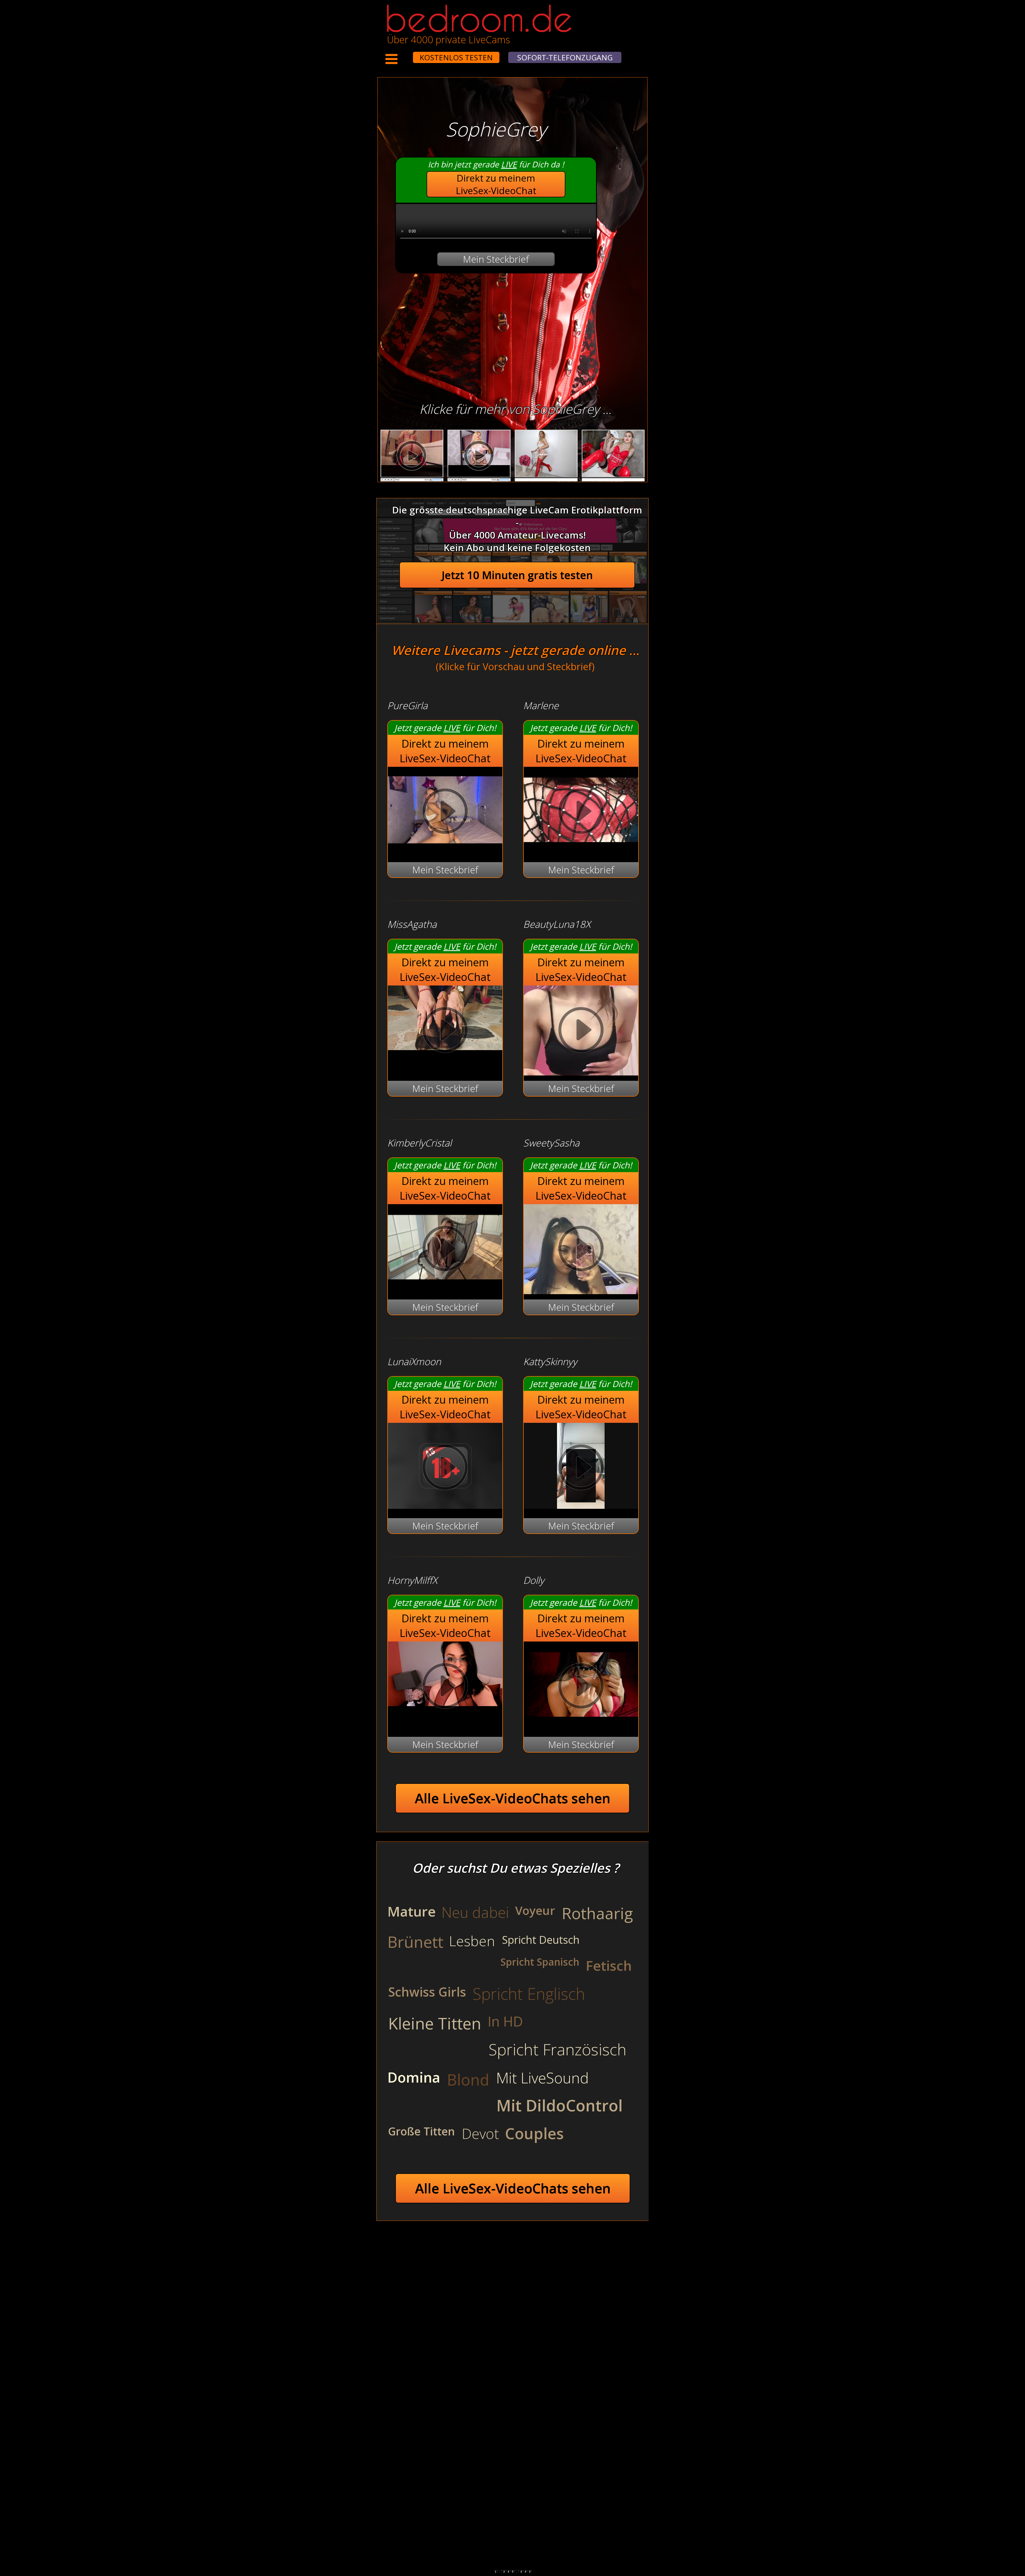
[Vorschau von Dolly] (581, 1724)
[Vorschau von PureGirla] (445, 849)
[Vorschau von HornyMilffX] (445, 1687)
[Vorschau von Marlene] (581, 849)
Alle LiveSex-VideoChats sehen (513, 1798)
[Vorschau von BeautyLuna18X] (581, 1031)
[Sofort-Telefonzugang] (408, 54)
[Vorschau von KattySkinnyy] (581, 1505)
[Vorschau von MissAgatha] (445, 1031)
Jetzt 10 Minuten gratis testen (517, 575)
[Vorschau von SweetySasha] (581, 1250)
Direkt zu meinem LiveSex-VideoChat (496, 184)
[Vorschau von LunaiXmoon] (445, 1505)
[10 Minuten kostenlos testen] (403, 54)
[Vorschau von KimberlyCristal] (445, 1287)
